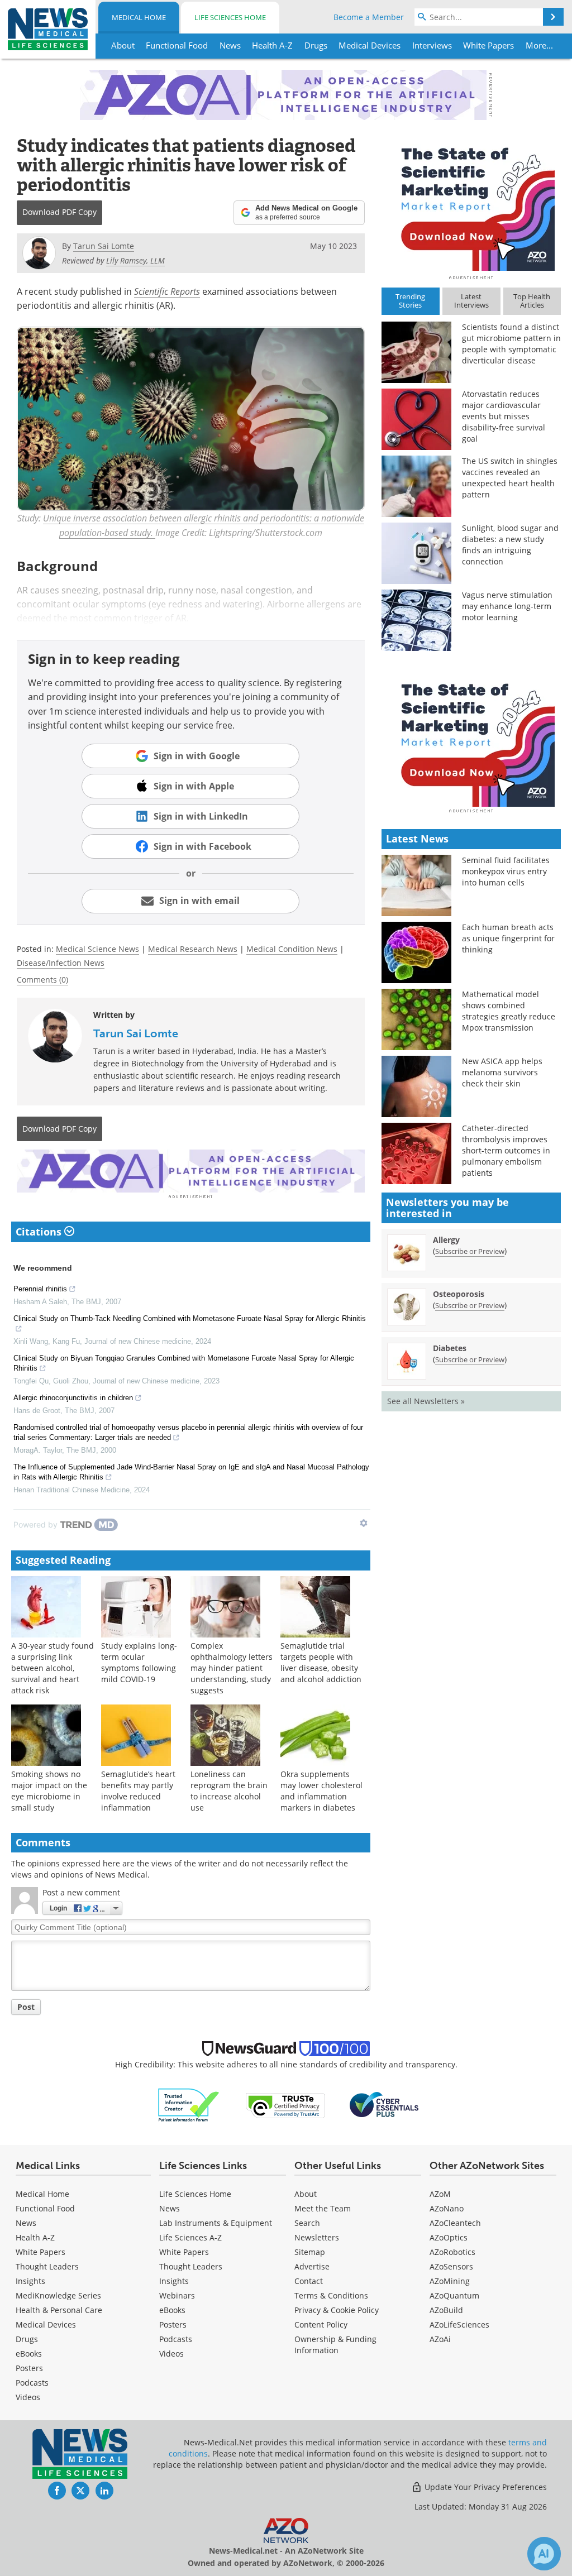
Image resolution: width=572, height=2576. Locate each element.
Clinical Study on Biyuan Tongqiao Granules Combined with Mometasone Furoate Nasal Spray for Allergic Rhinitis (184, 1363)
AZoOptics (449, 2237)
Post (26, 2007)
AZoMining (450, 2281)
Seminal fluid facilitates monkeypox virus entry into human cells (506, 871)
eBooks (29, 2354)
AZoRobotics (452, 2252)
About (306, 2194)
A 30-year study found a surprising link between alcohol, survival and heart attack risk (53, 1668)
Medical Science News (97, 949)
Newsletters (317, 2237)
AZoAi (440, 2339)
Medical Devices (46, 2324)
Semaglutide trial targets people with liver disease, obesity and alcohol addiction (321, 1662)
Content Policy (321, 2324)
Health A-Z (35, 2237)
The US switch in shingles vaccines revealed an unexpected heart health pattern (510, 478)
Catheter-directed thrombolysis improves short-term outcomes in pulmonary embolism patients (506, 1150)
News (26, 2223)
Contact (309, 2281)
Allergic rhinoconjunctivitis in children (73, 1398)
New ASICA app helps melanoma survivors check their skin (502, 1072)
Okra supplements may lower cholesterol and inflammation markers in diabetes (321, 1791)
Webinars (177, 2295)
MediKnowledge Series (58, 2295)
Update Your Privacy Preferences (485, 2487)
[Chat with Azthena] (544, 2554)
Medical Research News (193, 949)
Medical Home (139, 17)
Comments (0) (42, 980)
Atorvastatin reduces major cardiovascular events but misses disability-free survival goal (504, 416)
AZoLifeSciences (459, 2324)
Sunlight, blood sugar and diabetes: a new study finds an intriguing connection (510, 545)
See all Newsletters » (426, 1401)
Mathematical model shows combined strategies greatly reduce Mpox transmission (509, 1011)
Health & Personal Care (59, 2310)
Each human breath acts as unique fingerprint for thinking (508, 938)
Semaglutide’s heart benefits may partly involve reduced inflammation (138, 1791)
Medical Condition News (292, 949)
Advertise (312, 2266)
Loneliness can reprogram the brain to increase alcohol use (229, 1791)
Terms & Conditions (331, 2295)
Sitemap (310, 2252)
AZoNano (447, 2208)
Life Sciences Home (230, 17)
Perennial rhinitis (40, 1289)
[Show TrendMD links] (364, 1523)
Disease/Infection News (61, 963)
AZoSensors (451, 2266)
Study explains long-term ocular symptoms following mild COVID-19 (139, 1662)
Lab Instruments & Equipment (216, 2223)
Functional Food (45, 2208)
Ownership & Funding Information (335, 2345)
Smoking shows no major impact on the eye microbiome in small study (49, 1791)
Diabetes (450, 1348)
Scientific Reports (167, 291)
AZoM (440, 2194)
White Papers (40, 2252)
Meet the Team (323, 2208)
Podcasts (32, 2383)
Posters (29, 2368)
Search (307, 2223)
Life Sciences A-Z (190, 2237)
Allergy (446, 1240)
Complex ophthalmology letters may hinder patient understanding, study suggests (232, 1668)
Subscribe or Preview (470, 1251)
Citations (40, 1232)
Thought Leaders (47, 2266)
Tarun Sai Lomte (136, 1033)
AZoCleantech (455, 2223)
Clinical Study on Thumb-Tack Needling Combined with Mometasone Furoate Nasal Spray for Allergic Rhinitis (190, 1318)
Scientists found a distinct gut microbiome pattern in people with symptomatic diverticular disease (511, 344)
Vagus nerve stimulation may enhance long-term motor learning (507, 606)
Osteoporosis (459, 1294)
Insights (30, 2281)
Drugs (27, 2339)
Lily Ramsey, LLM (135, 260)
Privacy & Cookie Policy (337, 2310)
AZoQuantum (454, 2295)
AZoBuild (446, 2310)
